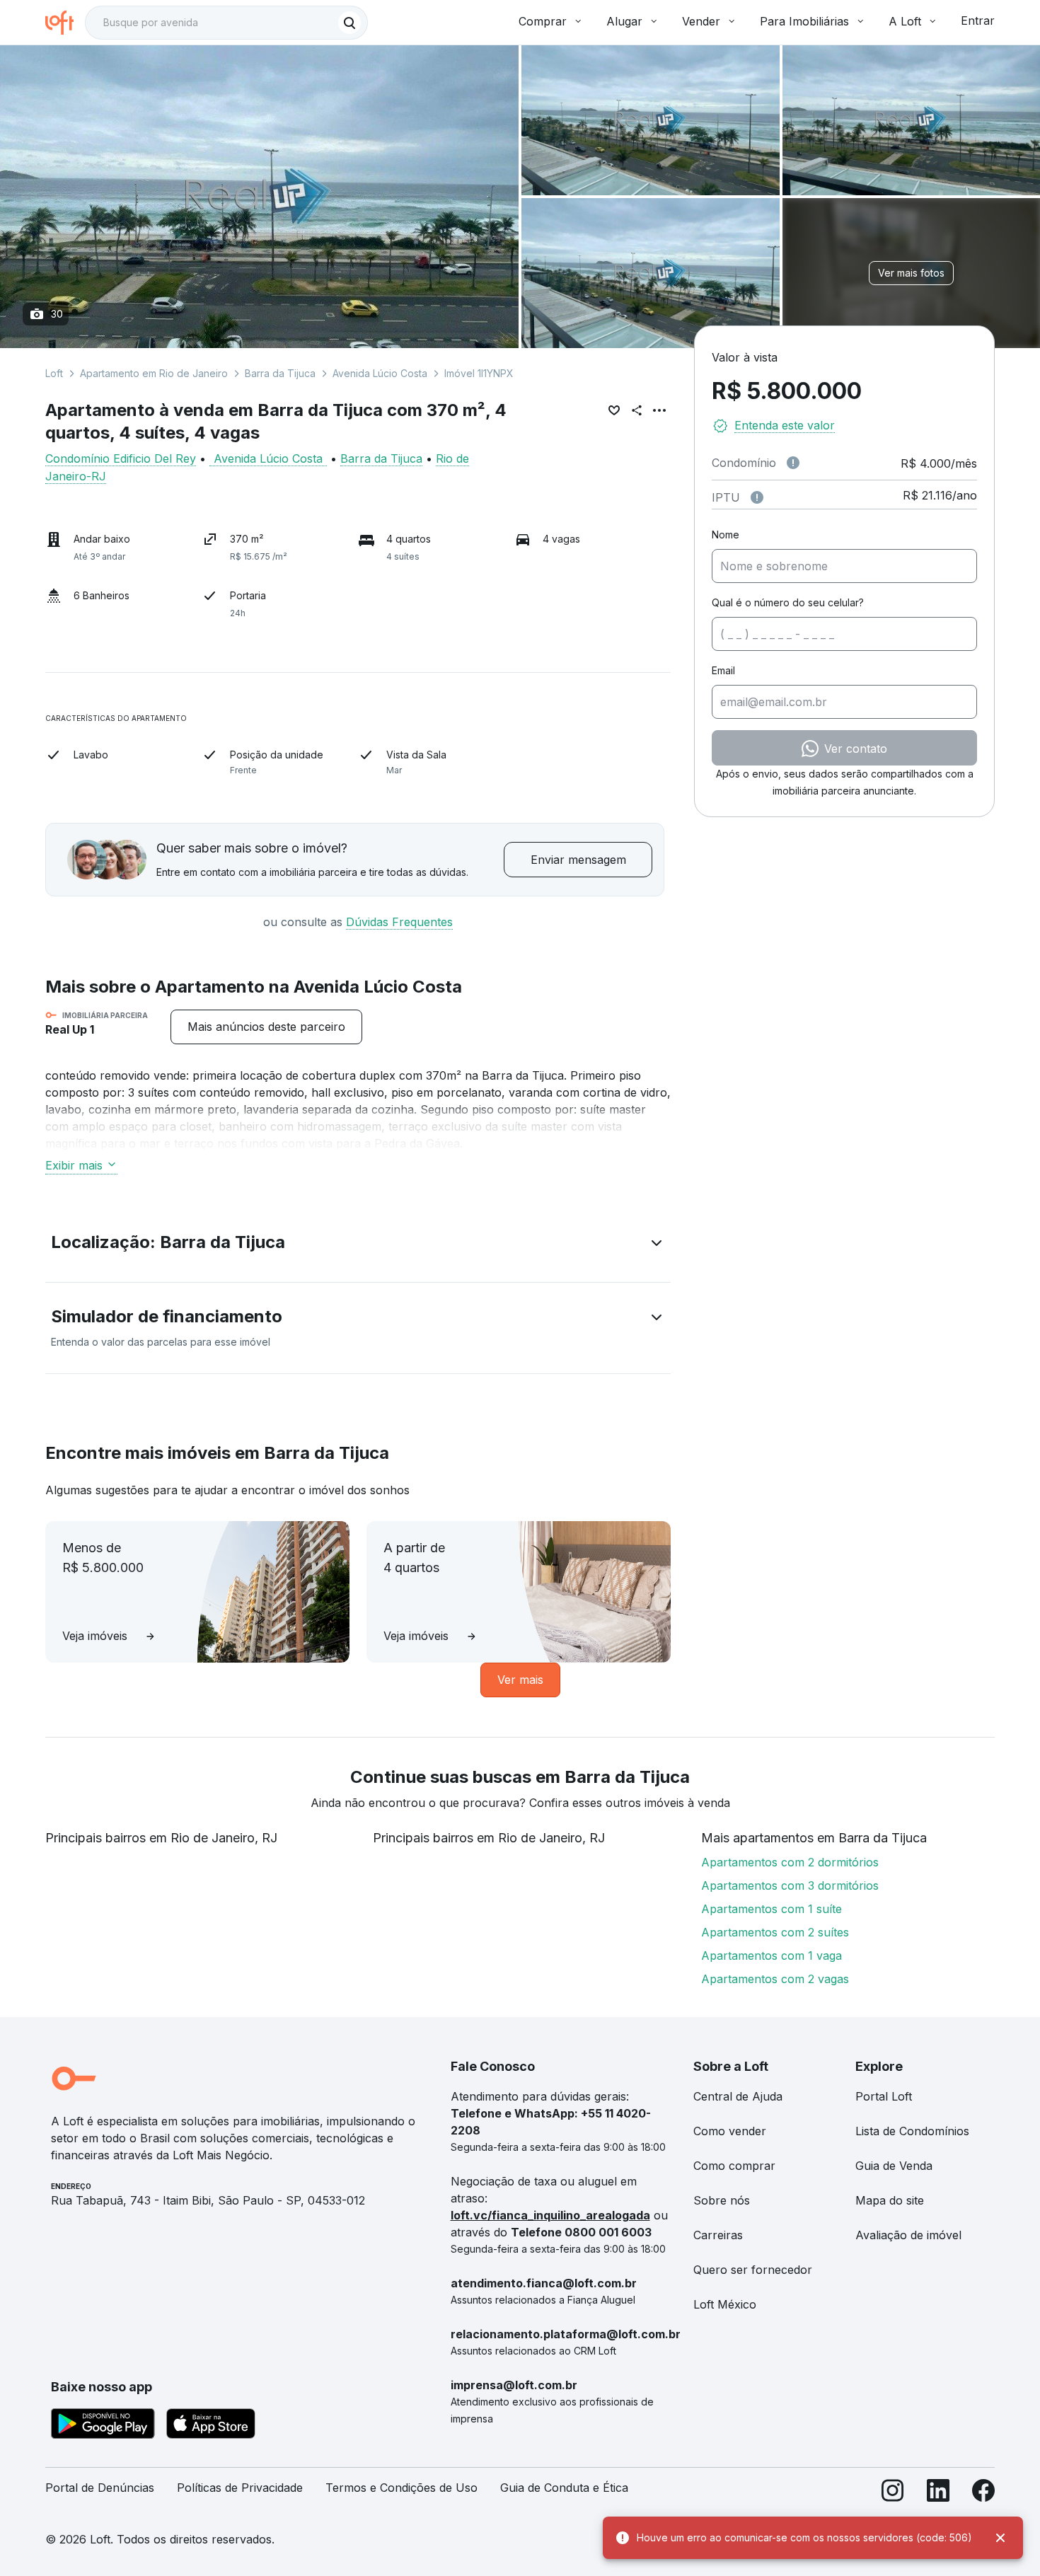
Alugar (624, 21)
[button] (358, 1245)
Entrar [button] (978, 21)
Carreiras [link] (718, 2235)
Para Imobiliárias (804, 21)
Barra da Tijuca (280, 373)
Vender (701, 21)
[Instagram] (893, 2494)
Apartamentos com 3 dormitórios (790, 1885)
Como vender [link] (730, 2131)
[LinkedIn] (938, 2494)
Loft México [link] (725, 2304)
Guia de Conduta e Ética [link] (564, 2488)
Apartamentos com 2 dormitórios (790, 1862)
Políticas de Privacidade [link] (240, 2488)
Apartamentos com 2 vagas (775, 1979)
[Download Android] (103, 2426)
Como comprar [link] (734, 2166)
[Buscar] (349, 23)
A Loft (905, 21)
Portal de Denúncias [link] (100, 2488)
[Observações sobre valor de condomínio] (793, 463)
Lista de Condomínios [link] (912, 2131)
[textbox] (226, 23)
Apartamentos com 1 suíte (772, 1909)
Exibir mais (74, 1165)
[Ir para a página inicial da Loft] (65, 23)
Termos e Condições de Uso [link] (401, 2488)
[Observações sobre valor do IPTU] (757, 497)
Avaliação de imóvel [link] (908, 2235)
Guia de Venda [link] (894, 2166)
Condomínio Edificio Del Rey (121, 458)
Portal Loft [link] (884, 2096)
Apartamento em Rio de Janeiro (154, 373)
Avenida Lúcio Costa (380, 373)
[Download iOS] (211, 2426)
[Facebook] (983, 2494)
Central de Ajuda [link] (738, 2096)
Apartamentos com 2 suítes (775, 1932)
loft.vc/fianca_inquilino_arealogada (550, 2215)
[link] (266, 1027)
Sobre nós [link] (722, 2200)
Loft (54, 373)
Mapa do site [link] (890, 2200)
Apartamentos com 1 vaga (772, 1956)
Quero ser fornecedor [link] (753, 2270)
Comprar (543, 21)
